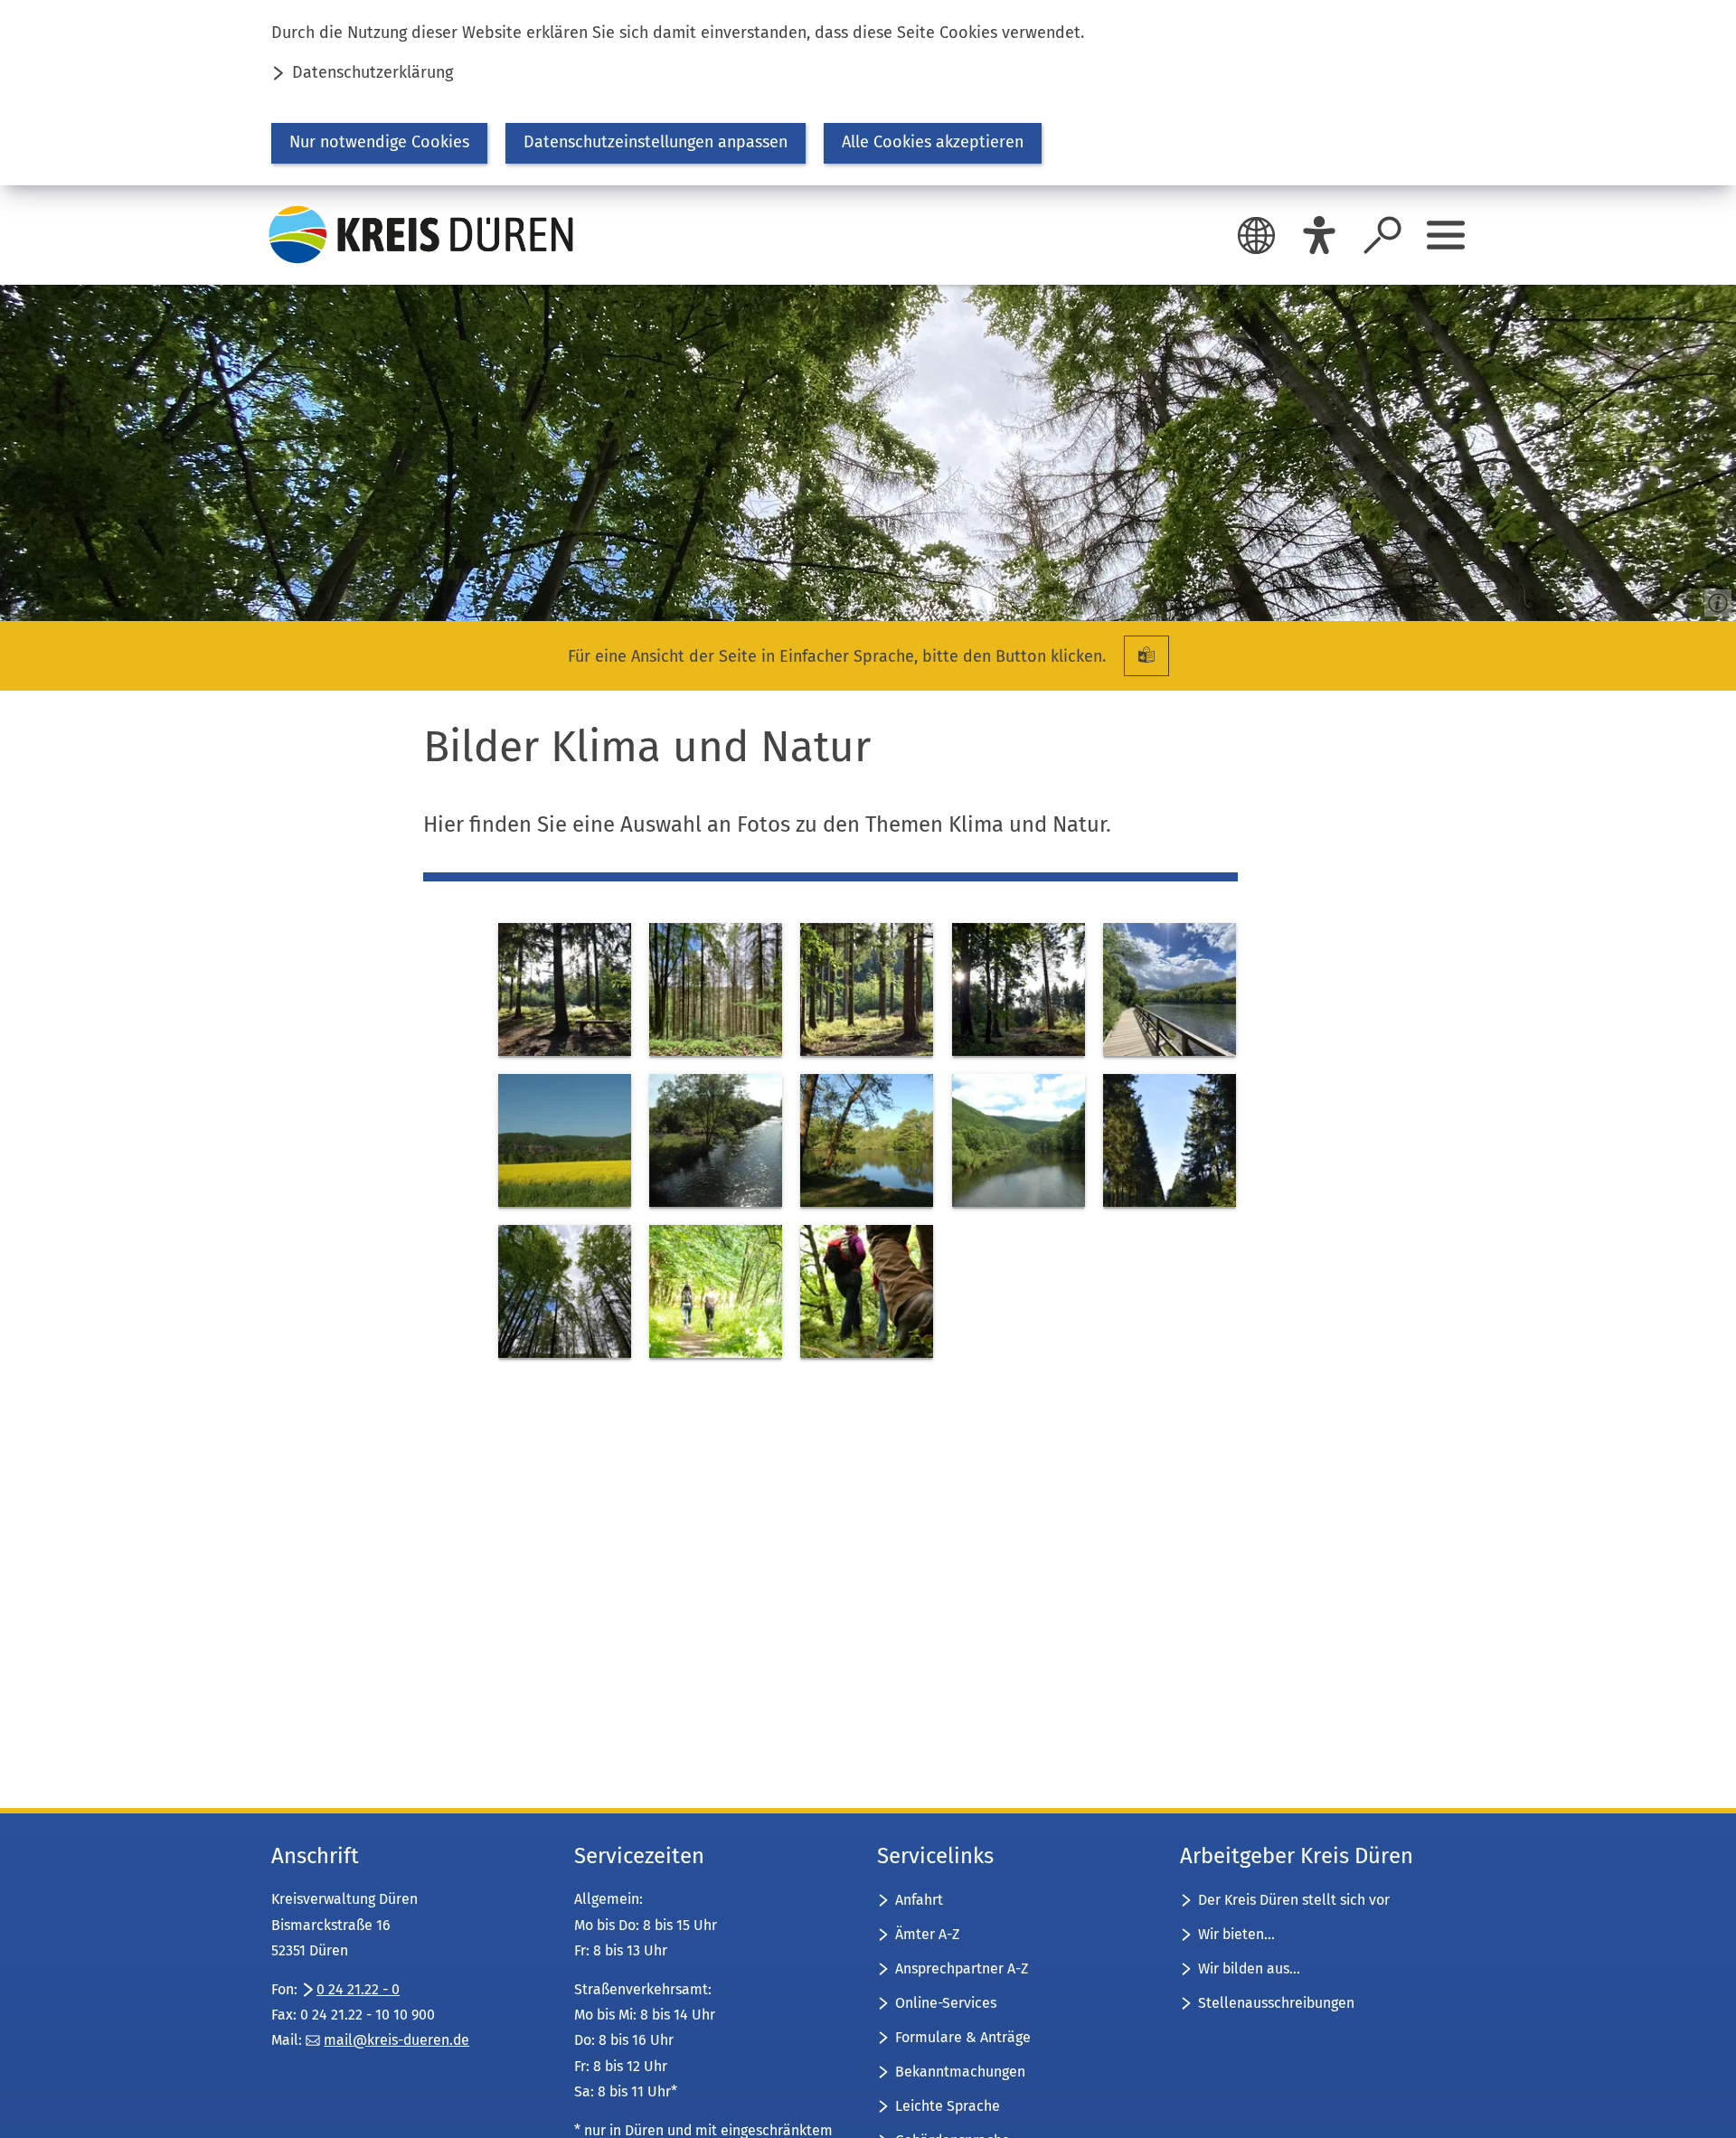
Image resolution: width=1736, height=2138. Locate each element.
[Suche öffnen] (1382, 235)
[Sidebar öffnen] (1446, 235)
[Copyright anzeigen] (1714, 599)
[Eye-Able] (1319, 235)
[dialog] (868, 93)
